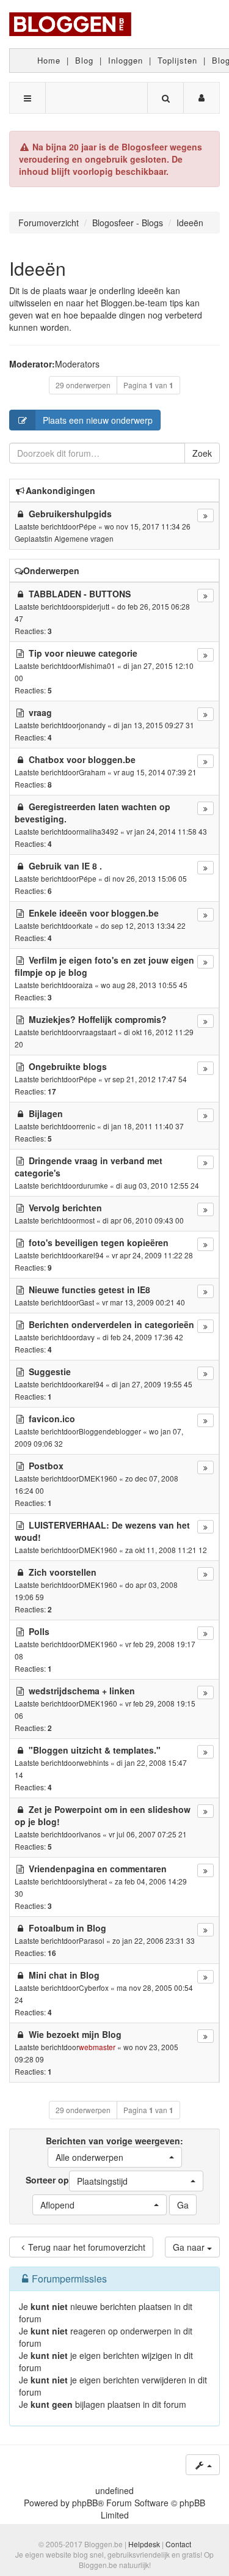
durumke (93, 1185)
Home (49, 60)
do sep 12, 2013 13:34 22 (143, 925)
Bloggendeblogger (110, 1431)
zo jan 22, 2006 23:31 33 (154, 1940)
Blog (84, 60)
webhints (94, 1762)
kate (86, 925)
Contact (178, 2544)
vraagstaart (97, 1032)
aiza (86, 985)
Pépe (88, 526)
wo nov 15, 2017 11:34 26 (147, 526)
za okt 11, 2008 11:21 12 (166, 1550)
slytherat (93, 1881)
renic (87, 1126)
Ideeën (38, 268)
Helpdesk (144, 2544)
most (87, 1220)
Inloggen (125, 60)
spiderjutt (94, 606)
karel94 (91, 1255)
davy (87, 1337)
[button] (115, 2157)
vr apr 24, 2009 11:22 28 (152, 1255)
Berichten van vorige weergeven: (114, 2149)
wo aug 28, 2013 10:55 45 (144, 985)
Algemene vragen (84, 538)
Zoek (202, 453)
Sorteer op (77, 2180)
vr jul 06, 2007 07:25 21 (148, 1834)
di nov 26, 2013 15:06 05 (146, 878)
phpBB (85, 2503)
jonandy (92, 725)
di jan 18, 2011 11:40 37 (144, 1126)
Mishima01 (97, 666)
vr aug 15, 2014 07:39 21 (155, 772)
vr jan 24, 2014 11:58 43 (167, 831)
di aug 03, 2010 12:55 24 (158, 1185)
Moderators (77, 364)
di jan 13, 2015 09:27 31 (154, 725)
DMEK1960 (98, 1478)
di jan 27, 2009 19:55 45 (152, 1384)
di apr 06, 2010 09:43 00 (143, 1220)
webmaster (97, 2047)
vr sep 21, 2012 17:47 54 (146, 1079)
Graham (92, 772)
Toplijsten (177, 60)
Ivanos (90, 1834)
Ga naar (190, 2247)
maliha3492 (99, 831)
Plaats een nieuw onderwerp (98, 420)
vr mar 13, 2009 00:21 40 (144, 1302)
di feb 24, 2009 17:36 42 (143, 1337)
